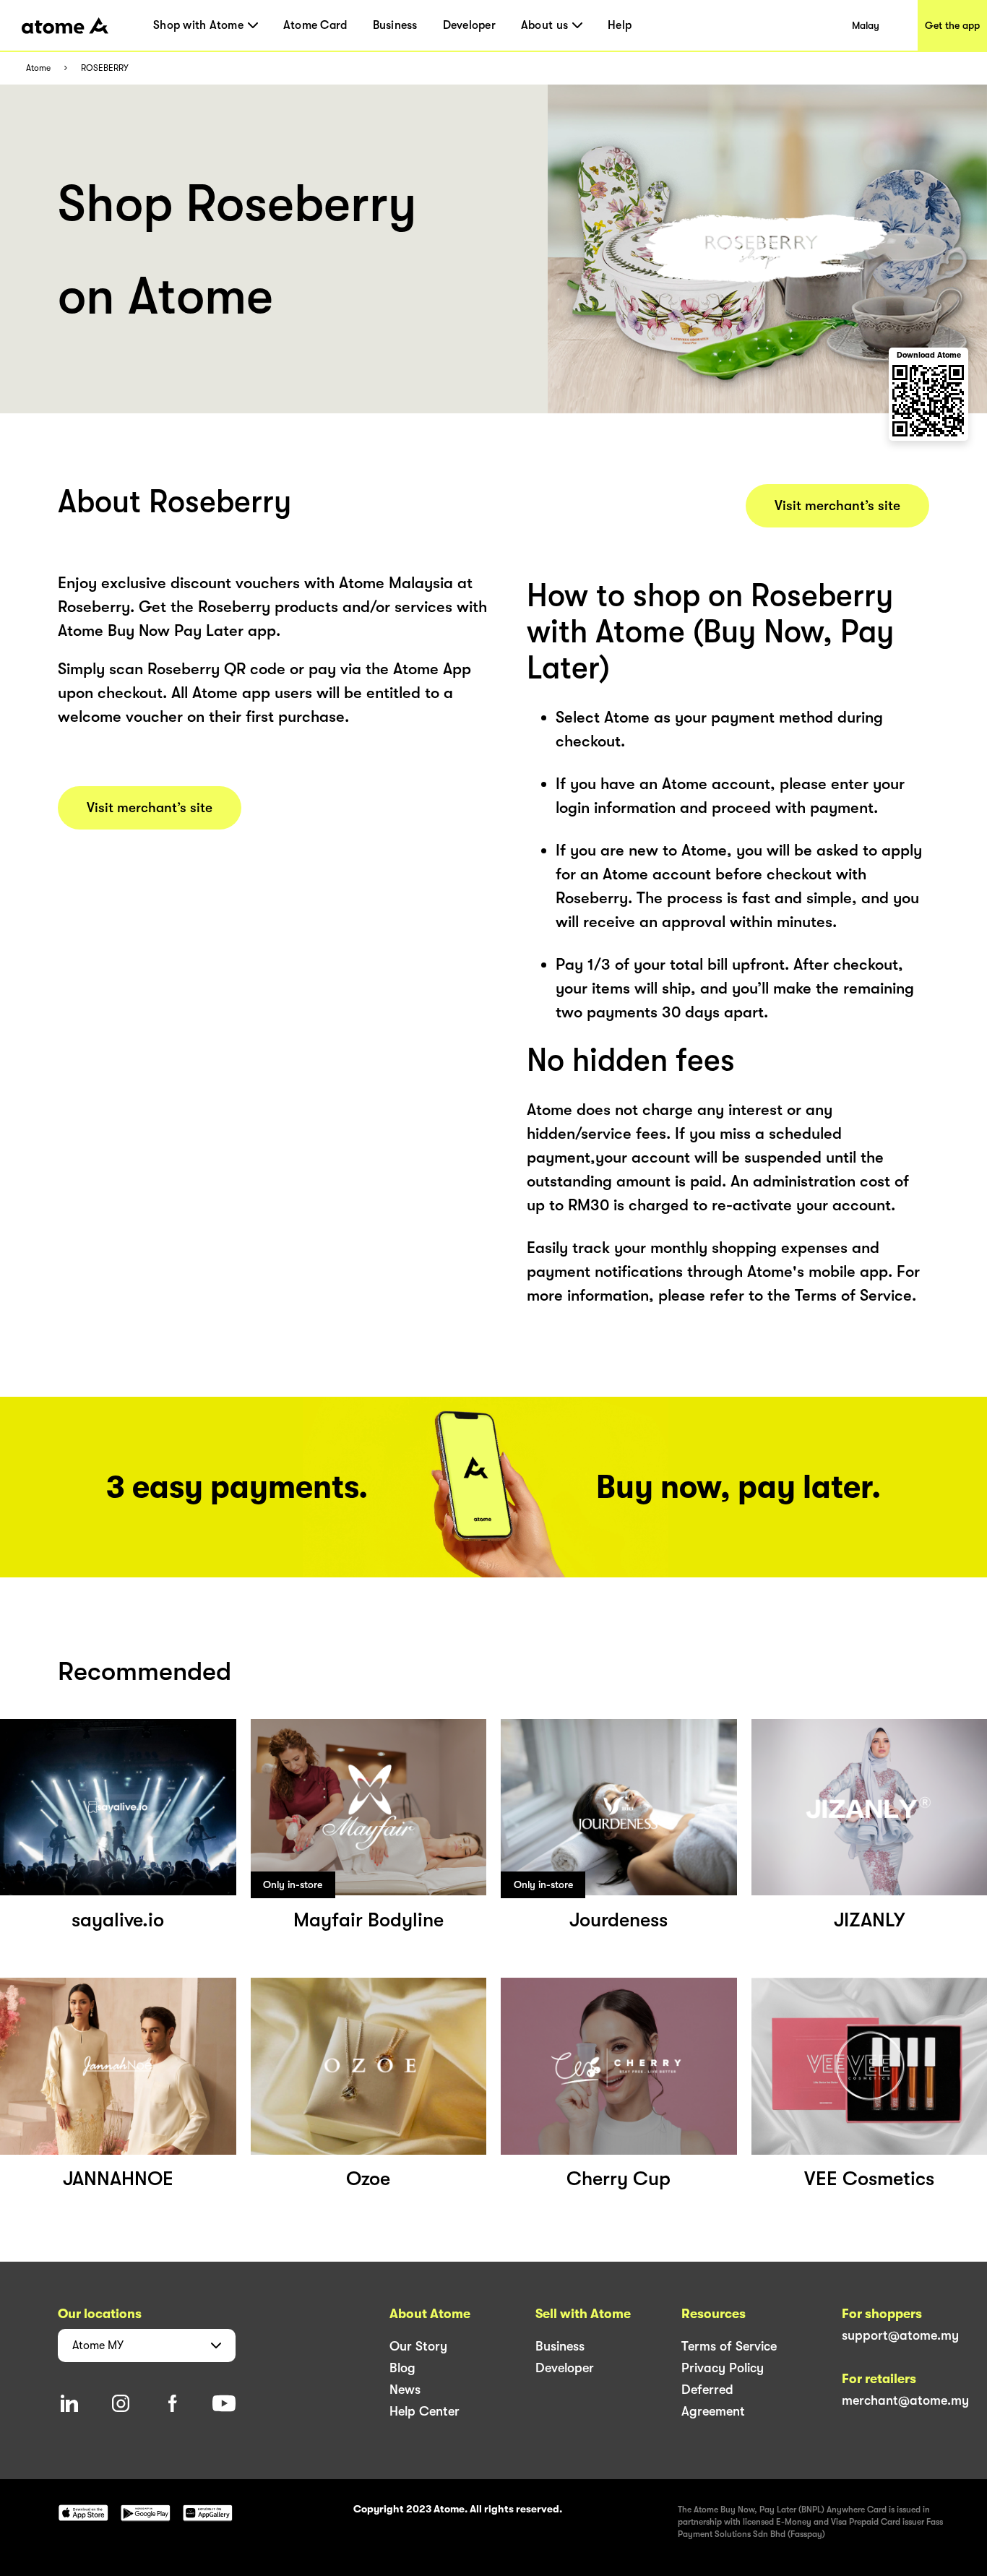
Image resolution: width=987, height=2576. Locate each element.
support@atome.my (900, 2335)
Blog (402, 2368)
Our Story (418, 2346)
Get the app (952, 25)
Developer (469, 25)
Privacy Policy (723, 2368)
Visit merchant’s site (150, 808)
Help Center (424, 2411)
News (405, 2390)
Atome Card (315, 25)
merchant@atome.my (905, 2400)
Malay (866, 25)
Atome (38, 68)
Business (395, 25)
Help (620, 25)
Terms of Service (729, 2346)
